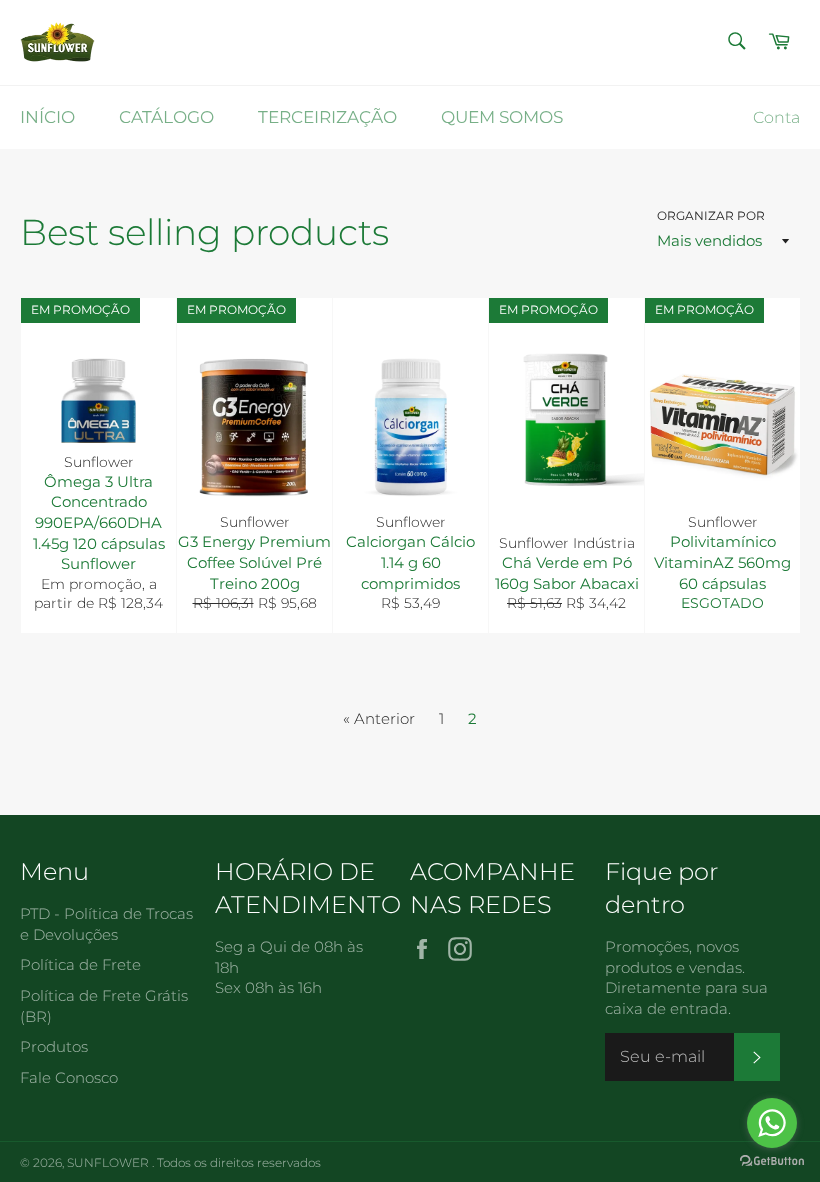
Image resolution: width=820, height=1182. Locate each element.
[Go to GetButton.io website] (772, 1161)
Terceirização (327, 117)
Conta (776, 117)
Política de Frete (80, 964)
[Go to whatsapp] (772, 1123)
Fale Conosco (69, 1077)
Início (47, 117)
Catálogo (166, 117)
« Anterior (379, 718)
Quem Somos (502, 117)
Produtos (54, 1046)
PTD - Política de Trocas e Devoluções (106, 924)
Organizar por (711, 215)
